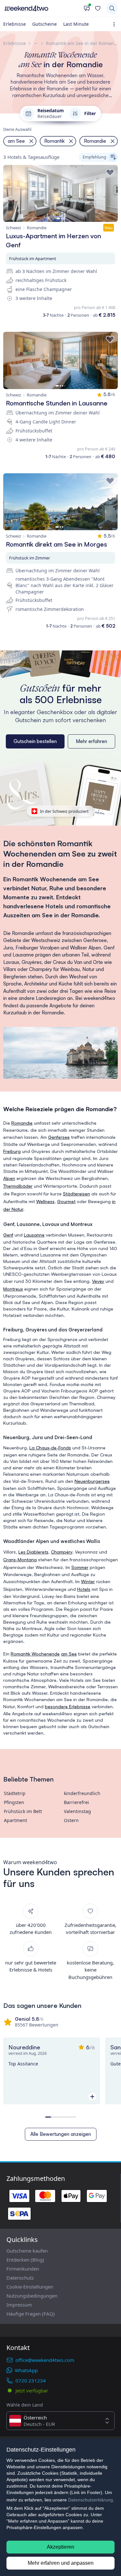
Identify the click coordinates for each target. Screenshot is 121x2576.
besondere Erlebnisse (68, 1706)
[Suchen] (112, 8)
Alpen (9, 1178)
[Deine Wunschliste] (98, 8)
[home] (42, 8)
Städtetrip (15, 1793)
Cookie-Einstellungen (30, 2287)
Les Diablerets (33, 1552)
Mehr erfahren (91, 741)
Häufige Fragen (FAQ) (31, 2314)
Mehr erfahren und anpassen (61, 2563)
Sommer (80, 1567)
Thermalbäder (18, 1186)
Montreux (13, 1289)
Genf (8, 1235)
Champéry (62, 1552)
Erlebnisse (15, 24)
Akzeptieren (60, 2547)
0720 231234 (31, 2381)
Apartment (15, 1820)
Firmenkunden (23, 2269)
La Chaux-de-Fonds (50, 1448)
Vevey (98, 1281)
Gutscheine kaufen (27, 2251)
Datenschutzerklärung (91, 2500)
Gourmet (66, 1201)
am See (69, 1654)
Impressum (19, 2305)
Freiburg (12, 1151)
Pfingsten (14, 1802)
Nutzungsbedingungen (32, 2296)
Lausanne (34, 1235)
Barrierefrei (76, 1802)
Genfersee (59, 1137)
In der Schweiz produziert (64, 811)
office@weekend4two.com (45, 2360)
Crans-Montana (20, 1560)
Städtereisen (76, 1194)
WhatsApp (26, 2370)
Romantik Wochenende (35, 1654)
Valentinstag (77, 1811)
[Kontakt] (87, 8)
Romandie (22, 1123)
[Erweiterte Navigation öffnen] (115, 24)
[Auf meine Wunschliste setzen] (110, 173)
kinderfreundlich (82, 1793)
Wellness (45, 1201)
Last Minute (76, 24)
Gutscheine (45, 24)
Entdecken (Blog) (25, 2260)
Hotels (84, 1589)
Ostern (71, 1820)
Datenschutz (20, 2278)
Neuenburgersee (92, 1481)
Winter (88, 1581)
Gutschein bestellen (35, 741)
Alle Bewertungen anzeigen (61, 2134)
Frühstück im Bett (23, 1811)
